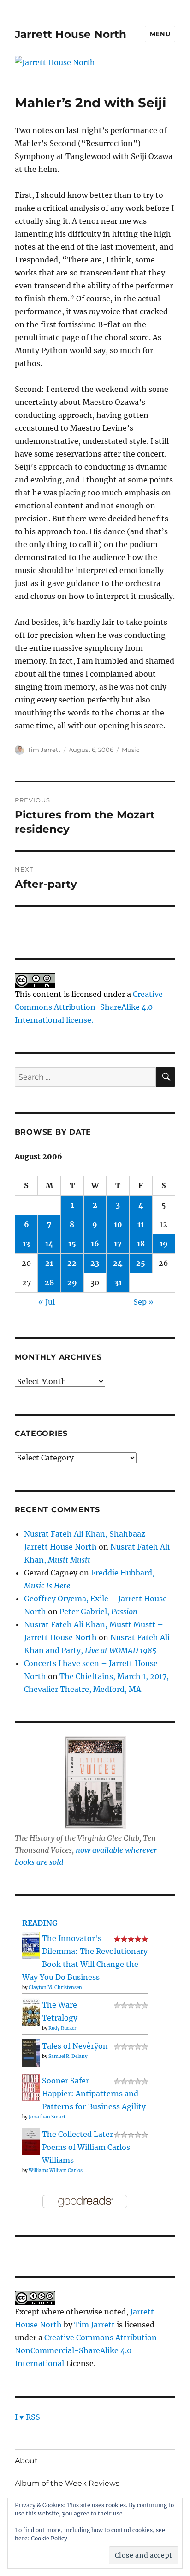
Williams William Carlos (56, 2170)
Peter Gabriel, (98, 1612)
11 (141, 1224)
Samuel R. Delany (68, 2056)
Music (131, 750)
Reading (40, 1923)
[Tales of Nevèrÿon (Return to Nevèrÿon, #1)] (31, 2053)
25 (141, 1263)
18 (141, 1244)
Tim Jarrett (44, 750)
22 (72, 1263)
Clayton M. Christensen (55, 1987)
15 (72, 1244)
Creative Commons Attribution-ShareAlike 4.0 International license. (89, 1007)
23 (95, 1263)
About (26, 2461)
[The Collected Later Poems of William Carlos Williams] (31, 2141)
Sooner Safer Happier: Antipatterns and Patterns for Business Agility (94, 2094)
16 (95, 1244)
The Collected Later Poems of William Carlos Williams (86, 2147)
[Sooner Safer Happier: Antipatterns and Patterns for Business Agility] (31, 2087)
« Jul (47, 1302)
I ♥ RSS (27, 2417)
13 (26, 1244)
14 (49, 1244)
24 (118, 1263)
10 (118, 1224)
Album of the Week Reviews (67, 2483)
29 (72, 1282)
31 (118, 1282)
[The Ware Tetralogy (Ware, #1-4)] (31, 2011)
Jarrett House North (71, 34)
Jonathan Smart (47, 2117)
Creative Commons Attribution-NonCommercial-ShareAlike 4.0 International (88, 2350)
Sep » (143, 1302)
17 (118, 1244)
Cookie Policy (49, 2538)
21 (49, 1263)
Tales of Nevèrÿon (75, 2046)
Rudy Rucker (62, 2028)
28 (49, 1282)
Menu (160, 34)
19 (164, 1244)
